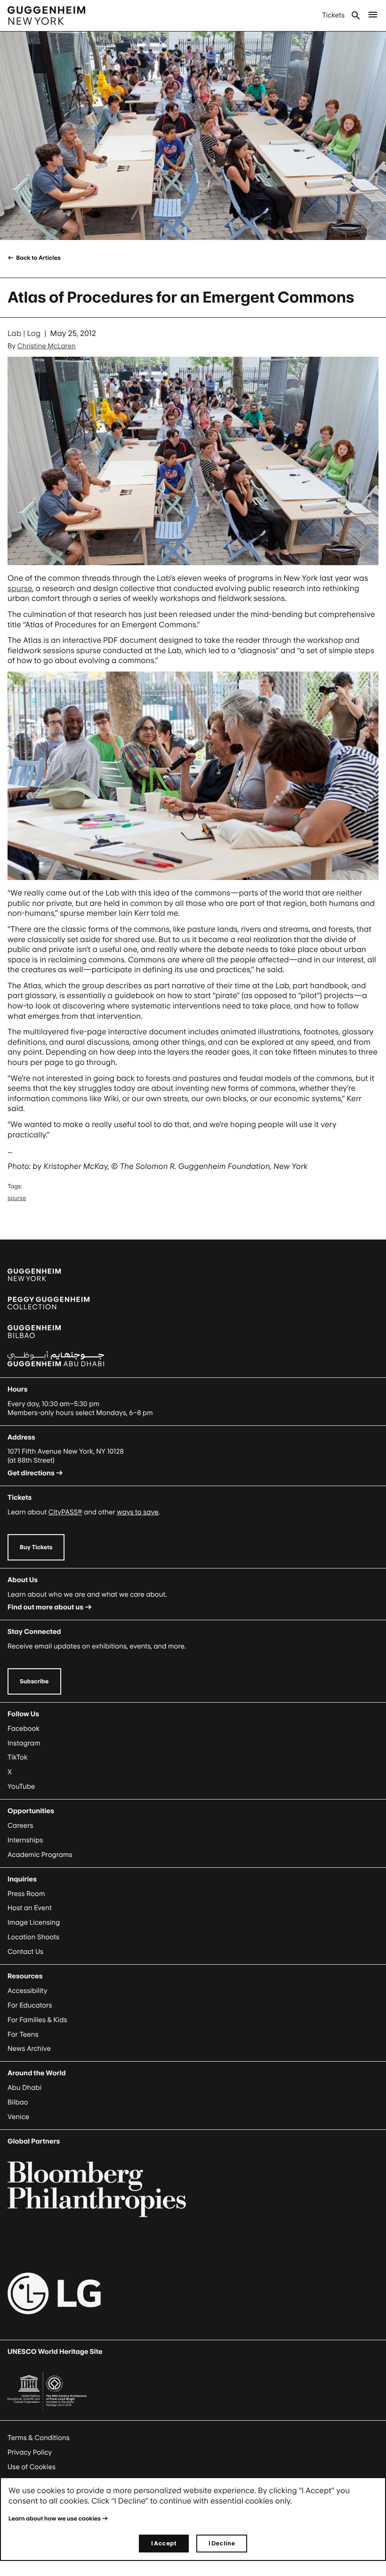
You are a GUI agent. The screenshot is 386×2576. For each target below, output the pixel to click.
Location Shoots (33, 1937)
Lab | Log (24, 333)
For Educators (30, 2005)
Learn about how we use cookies (55, 2518)
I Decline (222, 2543)
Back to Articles (38, 258)
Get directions (31, 1473)
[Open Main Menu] (373, 16)
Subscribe (34, 1681)
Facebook (24, 1729)
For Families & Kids (37, 2020)
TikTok (17, 1757)
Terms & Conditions (39, 2438)
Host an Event (30, 1908)
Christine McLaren (47, 346)
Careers (20, 1826)
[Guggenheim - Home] (46, 16)
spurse (20, 588)
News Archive (29, 2049)
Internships (25, 1840)
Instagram (24, 1743)
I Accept (164, 2543)
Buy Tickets (36, 1547)
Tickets (333, 15)
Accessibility (28, 1991)
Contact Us (25, 1952)
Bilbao (18, 2102)
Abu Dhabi (24, 2088)
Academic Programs (40, 1855)
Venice (18, 2117)
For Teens (23, 2035)
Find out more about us (45, 1607)
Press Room (26, 1894)
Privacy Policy (30, 2452)
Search (356, 16)
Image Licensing (34, 1923)
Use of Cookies (32, 2467)
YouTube (21, 1787)
